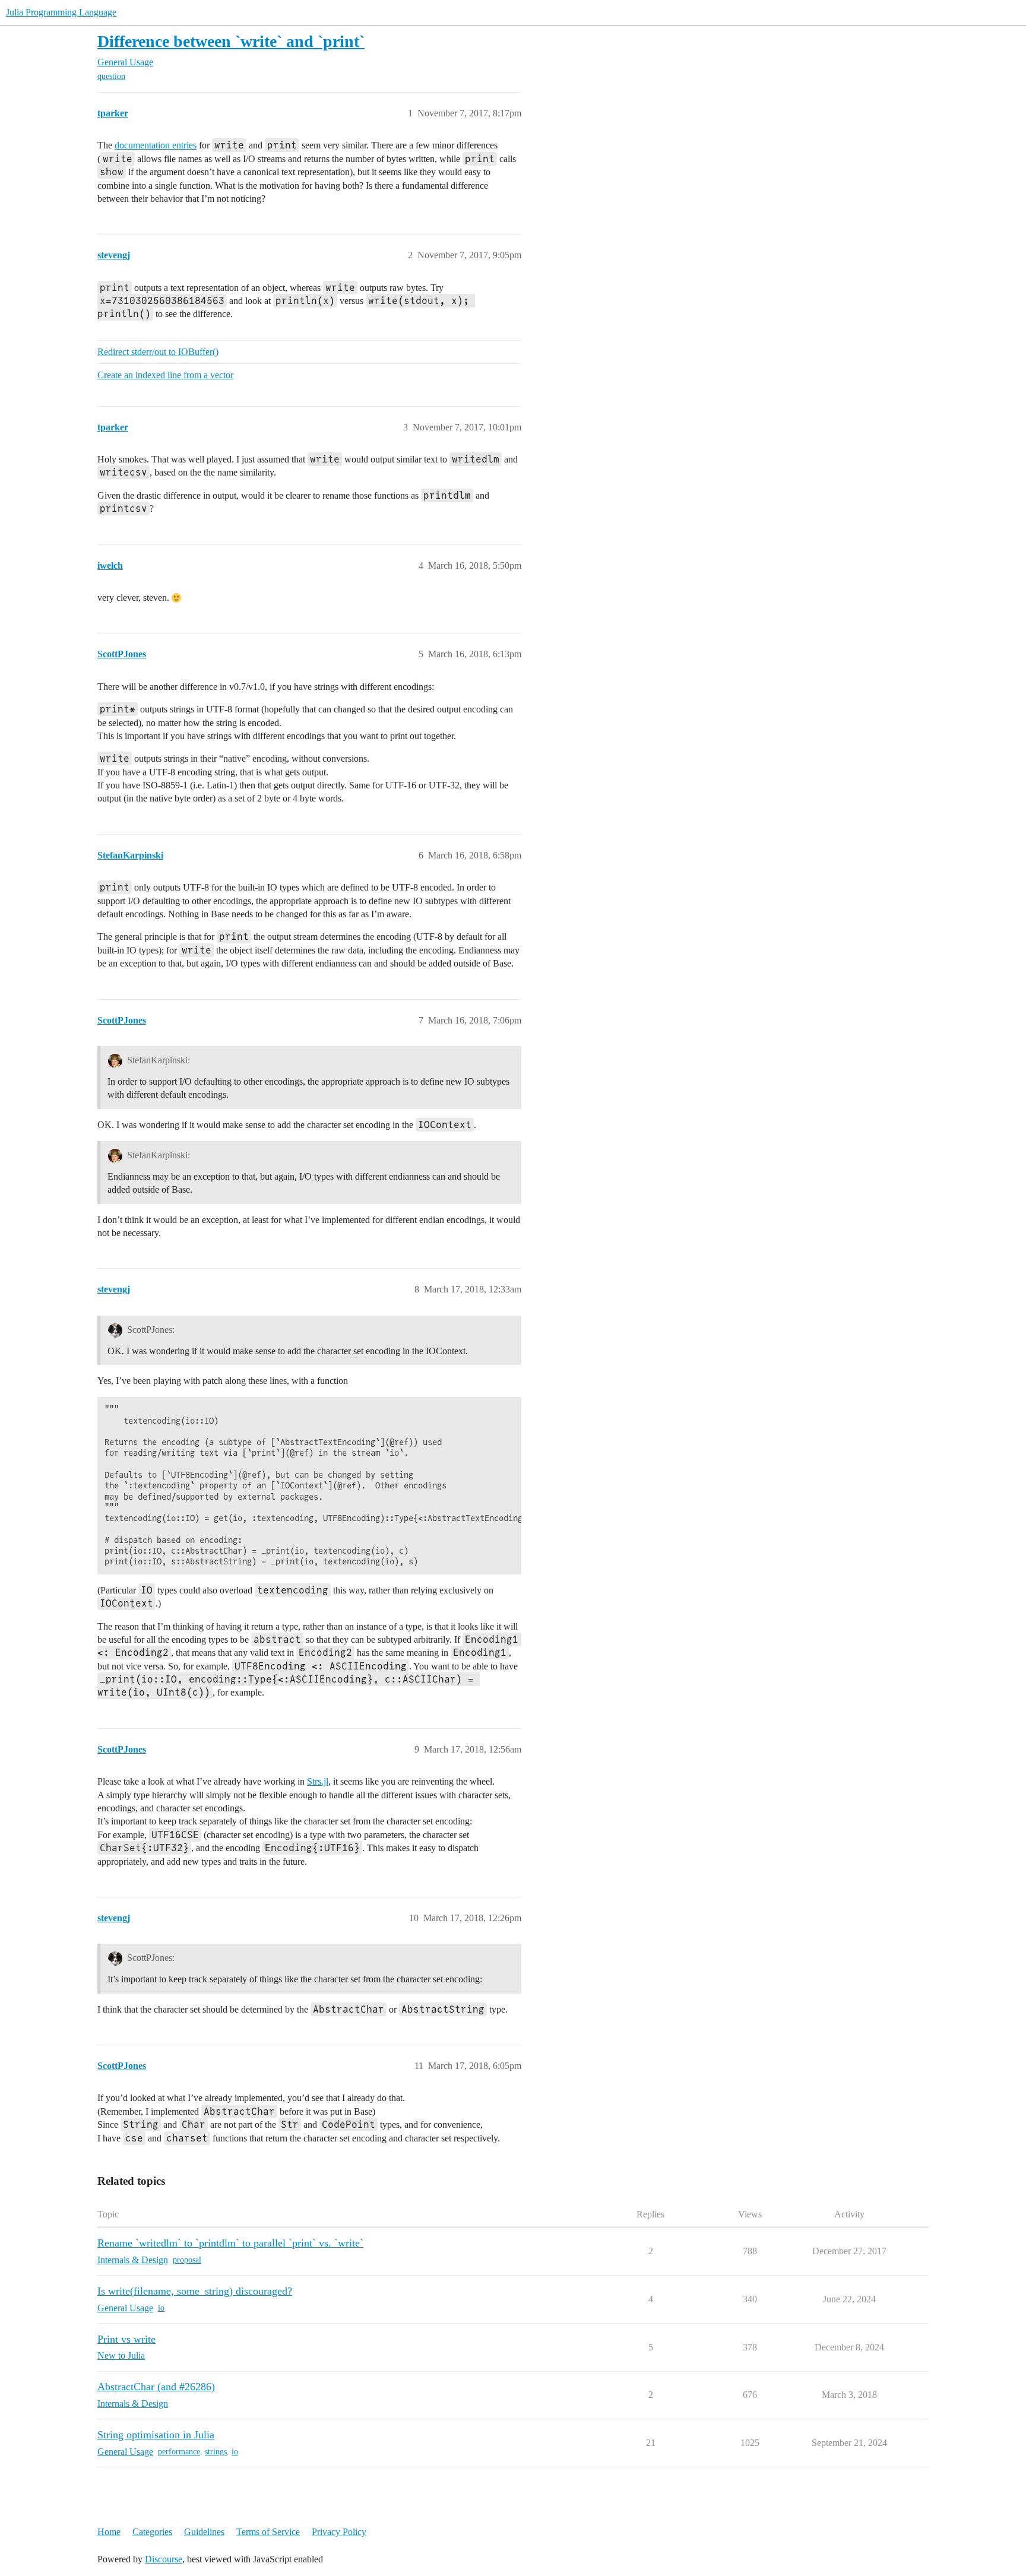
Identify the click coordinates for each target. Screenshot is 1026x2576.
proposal (187, 2260)
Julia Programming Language (61, 12)
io (161, 2308)
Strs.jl (318, 1781)
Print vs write (126, 2339)
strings (216, 2452)
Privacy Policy (339, 2532)
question (111, 76)
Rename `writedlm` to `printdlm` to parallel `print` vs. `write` (230, 2243)
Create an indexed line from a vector (165, 375)
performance (179, 2452)
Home (109, 2532)
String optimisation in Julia (156, 2435)
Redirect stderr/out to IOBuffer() (158, 352)
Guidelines (204, 2532)
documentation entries (156, 145)
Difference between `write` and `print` (231, 41)
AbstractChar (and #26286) (156, 2387)
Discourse (164, 2559)
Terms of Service (268, 2532)
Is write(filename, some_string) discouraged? (195, 2291)
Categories (152, 2532)
